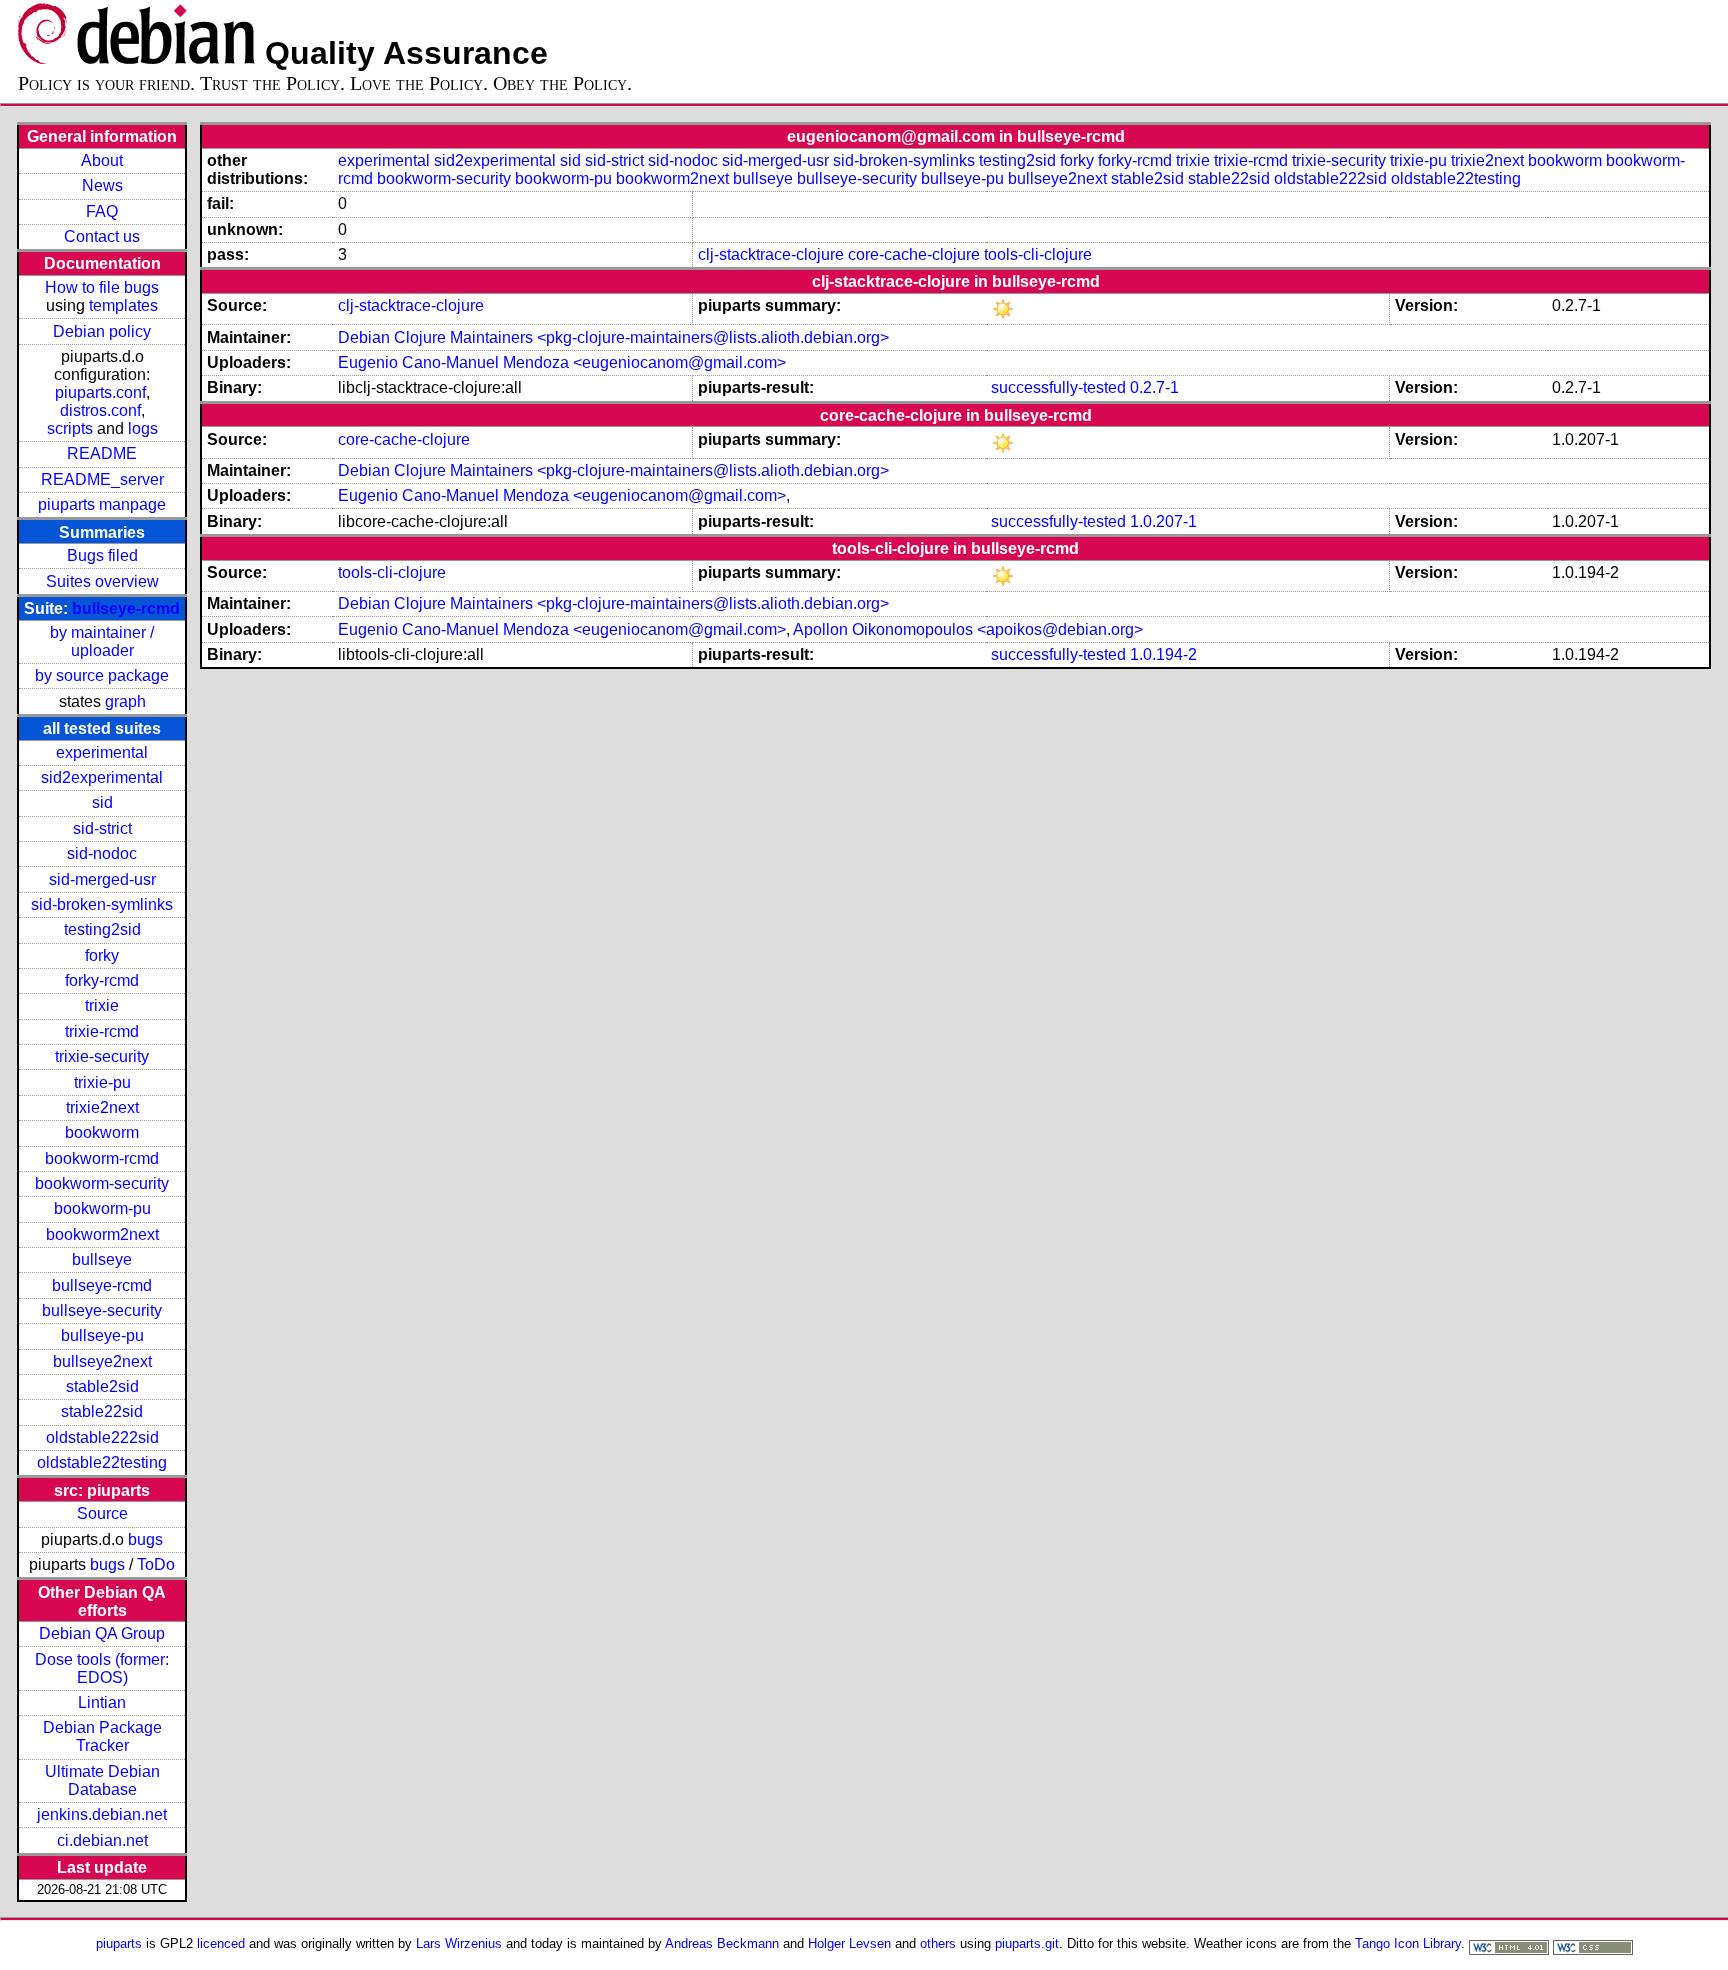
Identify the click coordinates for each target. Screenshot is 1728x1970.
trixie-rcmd (102, 1031)
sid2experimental (102, 777)
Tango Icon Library (1408, 1943)
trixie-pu (102, 1082)
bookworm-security (102, 1183)
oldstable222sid (102, 1437)
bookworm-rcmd (102, 1158)
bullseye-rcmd (126, 608)
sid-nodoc (102, 853)
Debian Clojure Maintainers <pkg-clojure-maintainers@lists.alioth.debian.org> (613, 337)
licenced (221, 1943)
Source (102, 1513)
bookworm (102, 1132)
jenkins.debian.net (102, 1814)
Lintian (102, 1702)
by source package (102, 675)
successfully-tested (1058, 387)
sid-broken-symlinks (102, 904)
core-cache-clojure (914, 254)
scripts (70, 428)
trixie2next (102, 1107)
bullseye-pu (102, 1335)
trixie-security (102, 1056)
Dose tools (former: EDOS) (102, 1668)
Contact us (102, 236)
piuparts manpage (102, 504)
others (938, 1943)
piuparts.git (1027, 1943)
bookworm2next (102, 1234)
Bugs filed (102, 555)
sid (102, 802)
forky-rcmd (102, 980)
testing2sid (102, 929)
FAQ (102, 211)
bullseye (102, 1259)
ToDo (156, 1564)
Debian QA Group (102, 1633)
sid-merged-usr (102, 879)
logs (143, 428)
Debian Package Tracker (102, 1736)
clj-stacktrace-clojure (771, 254)
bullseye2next (102, 1361)
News (102, 185)
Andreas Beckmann (722, 1943)
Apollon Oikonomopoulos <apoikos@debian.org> (968, 629)
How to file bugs (102, 287)
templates (123, 305)
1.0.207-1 (1163, 521)
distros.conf (100, 410)
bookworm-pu (102, 1208)
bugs (145, 1539)
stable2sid (102, 1386)
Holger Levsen (849, 1943)
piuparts (119, 1943)
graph (125, 701)
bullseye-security (102, 1310)
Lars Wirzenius (459, 1943)
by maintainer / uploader (102, 641)
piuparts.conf (100, 392)
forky (102, 955)
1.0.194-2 (1163, 654)
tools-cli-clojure (1038, 254)
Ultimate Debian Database (102, 1780)
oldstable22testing (102, 1462)
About (102, 160)
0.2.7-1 (1154, 387)
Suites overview (102, 581)
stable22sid (102, 1411)
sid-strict (102, 828)
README (102, 453)
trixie (102, 1005)
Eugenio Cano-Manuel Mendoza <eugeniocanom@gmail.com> (562, 362)
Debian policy (102, 331)
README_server (102, 479)
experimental (102, 752)
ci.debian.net (102, 1840)
